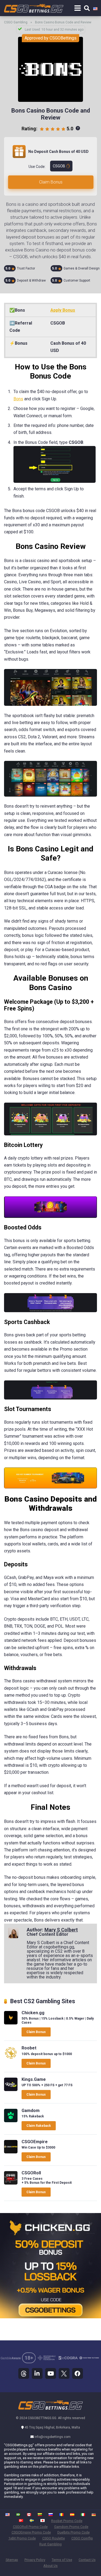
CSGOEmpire (35, 2142)
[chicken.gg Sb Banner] (50, 2317)
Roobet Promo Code (67, 2521)
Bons (18, 399)
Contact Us (87, 2560)
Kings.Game (34, 2079)
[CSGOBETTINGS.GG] (50, 2409)
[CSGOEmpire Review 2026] (11, 2152)
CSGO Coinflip (82, 2538)
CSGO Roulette (54, 2538)
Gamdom (31, 2111)
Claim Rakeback (39, 2126)
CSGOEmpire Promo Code (31, 2532)
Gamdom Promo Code (71, 2527)
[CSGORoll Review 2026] (11, 2183)
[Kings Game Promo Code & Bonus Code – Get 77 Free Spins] (11, 2090)
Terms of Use (62, 2560)
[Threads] (24, 2373)
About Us (50, 2566)
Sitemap (12, 2560)
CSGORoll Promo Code (30, 2527)
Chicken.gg (33, 2013)
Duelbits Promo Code (74, 2532)
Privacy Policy (35, 2560)
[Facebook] (78, 2373)
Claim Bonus (51, 182)
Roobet (29, 2048)
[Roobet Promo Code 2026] (11, 2058)
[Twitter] (64, 2373)
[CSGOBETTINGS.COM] (34, 7)
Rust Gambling (50, 2544)
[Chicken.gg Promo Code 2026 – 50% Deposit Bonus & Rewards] (11, 2023)
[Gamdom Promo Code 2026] (11, 2121)
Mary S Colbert (61, 1930)
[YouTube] (51, 2373)
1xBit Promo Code (22, 2538)
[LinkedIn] (37, 2373)
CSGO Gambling (16, 22)
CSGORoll (31, 2173)
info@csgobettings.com (53, 2437)
